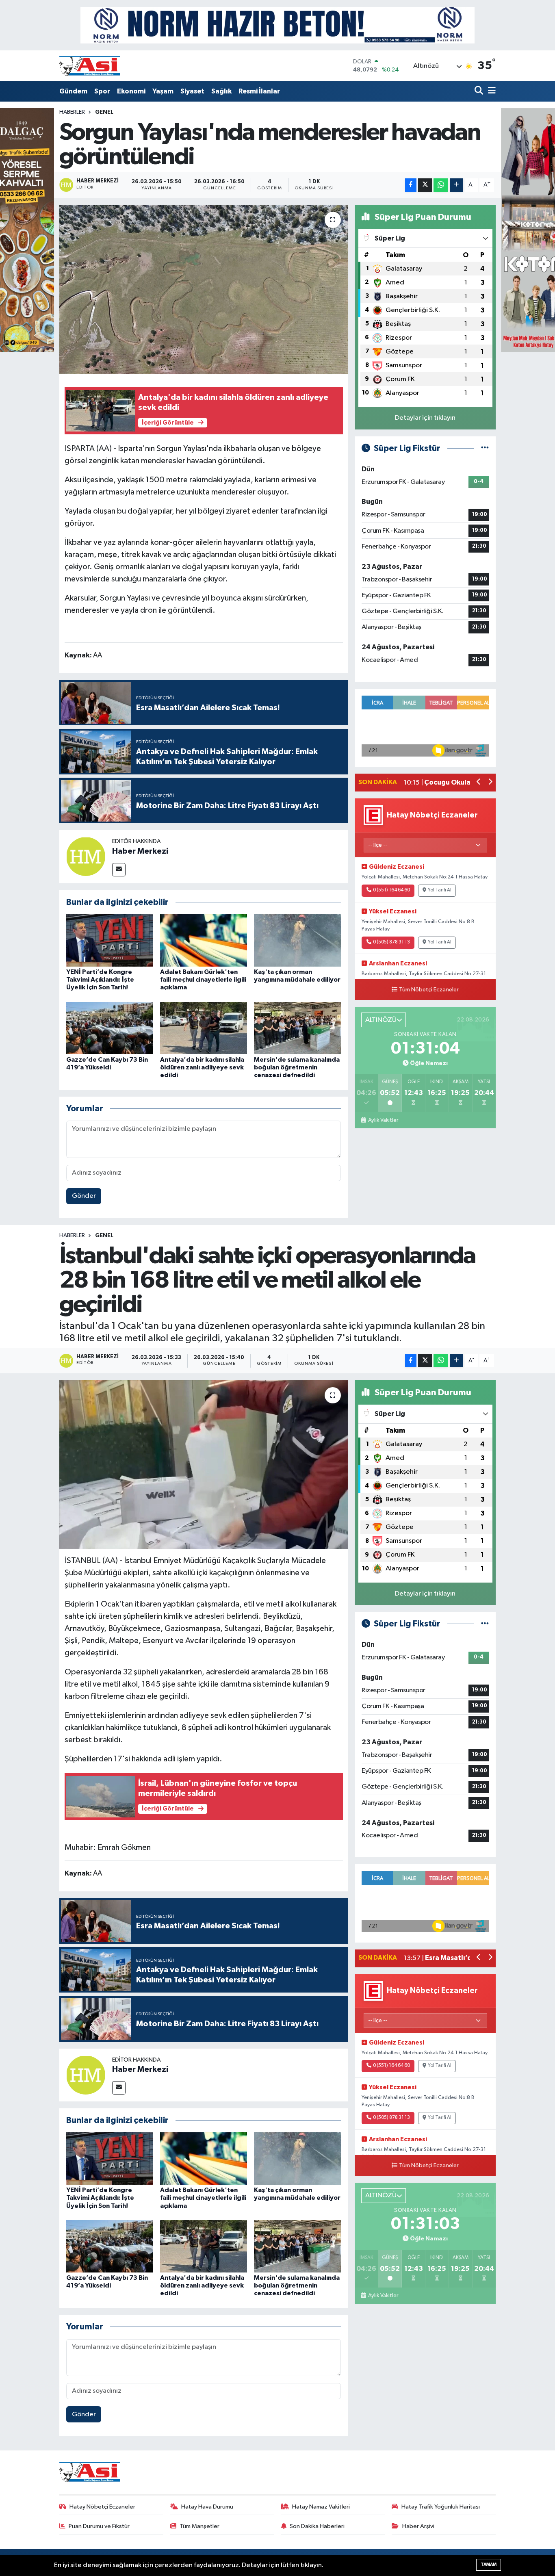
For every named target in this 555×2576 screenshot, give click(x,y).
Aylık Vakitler (383, 1120)
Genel (104, 112)
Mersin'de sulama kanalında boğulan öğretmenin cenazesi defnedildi (297, 1067)
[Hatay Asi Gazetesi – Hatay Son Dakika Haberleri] (90, 66)
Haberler (72, 112)
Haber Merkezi (140, 851)
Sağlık (221, 91)
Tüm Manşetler (199, 2526)
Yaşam (163, 91)
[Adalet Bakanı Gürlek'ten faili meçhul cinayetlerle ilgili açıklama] (204, 940)
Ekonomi (131, 91)
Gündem (73, 91)
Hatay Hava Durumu (207, 2507)
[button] (479, 783)
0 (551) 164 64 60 (391, 890)
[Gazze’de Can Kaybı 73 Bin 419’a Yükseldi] (110, 1028)
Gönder (84, 1196)
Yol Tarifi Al (440, 890)
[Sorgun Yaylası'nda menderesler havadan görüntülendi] (204, 289)
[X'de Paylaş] (425, 185)
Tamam (489, 2564)
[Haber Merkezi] (86, 856)
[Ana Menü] (490, 91)
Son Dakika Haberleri (317, 2526)
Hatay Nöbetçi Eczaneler (102, 2507)
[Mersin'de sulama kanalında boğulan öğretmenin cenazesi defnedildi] (297, 1028)
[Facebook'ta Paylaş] (411, 185)
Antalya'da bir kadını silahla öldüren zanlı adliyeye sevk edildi (202, 1067)
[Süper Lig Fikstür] (485, 448)
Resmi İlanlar (259, 91)
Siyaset (192, 91)
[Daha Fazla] (456, 185)
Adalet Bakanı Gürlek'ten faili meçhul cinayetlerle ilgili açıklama (203, 980)
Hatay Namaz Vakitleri (321, 2507)
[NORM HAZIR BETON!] (277, 25)
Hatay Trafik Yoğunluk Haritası (441, 2507)
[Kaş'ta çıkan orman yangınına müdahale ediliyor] (297, 940)
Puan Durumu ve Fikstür (99, 2526)
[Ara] (480, 91)
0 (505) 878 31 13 (391, 942)
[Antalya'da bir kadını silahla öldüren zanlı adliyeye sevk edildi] (204, 1028)
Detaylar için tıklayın (425, 418)
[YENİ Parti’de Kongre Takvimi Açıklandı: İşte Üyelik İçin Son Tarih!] (110, 940)
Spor (102, 91)
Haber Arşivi (418, 2526)
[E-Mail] (119, 870)
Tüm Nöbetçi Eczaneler (429, 990)
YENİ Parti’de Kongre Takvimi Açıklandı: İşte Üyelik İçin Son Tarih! (100, 980)
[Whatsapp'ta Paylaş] (441, 185)
